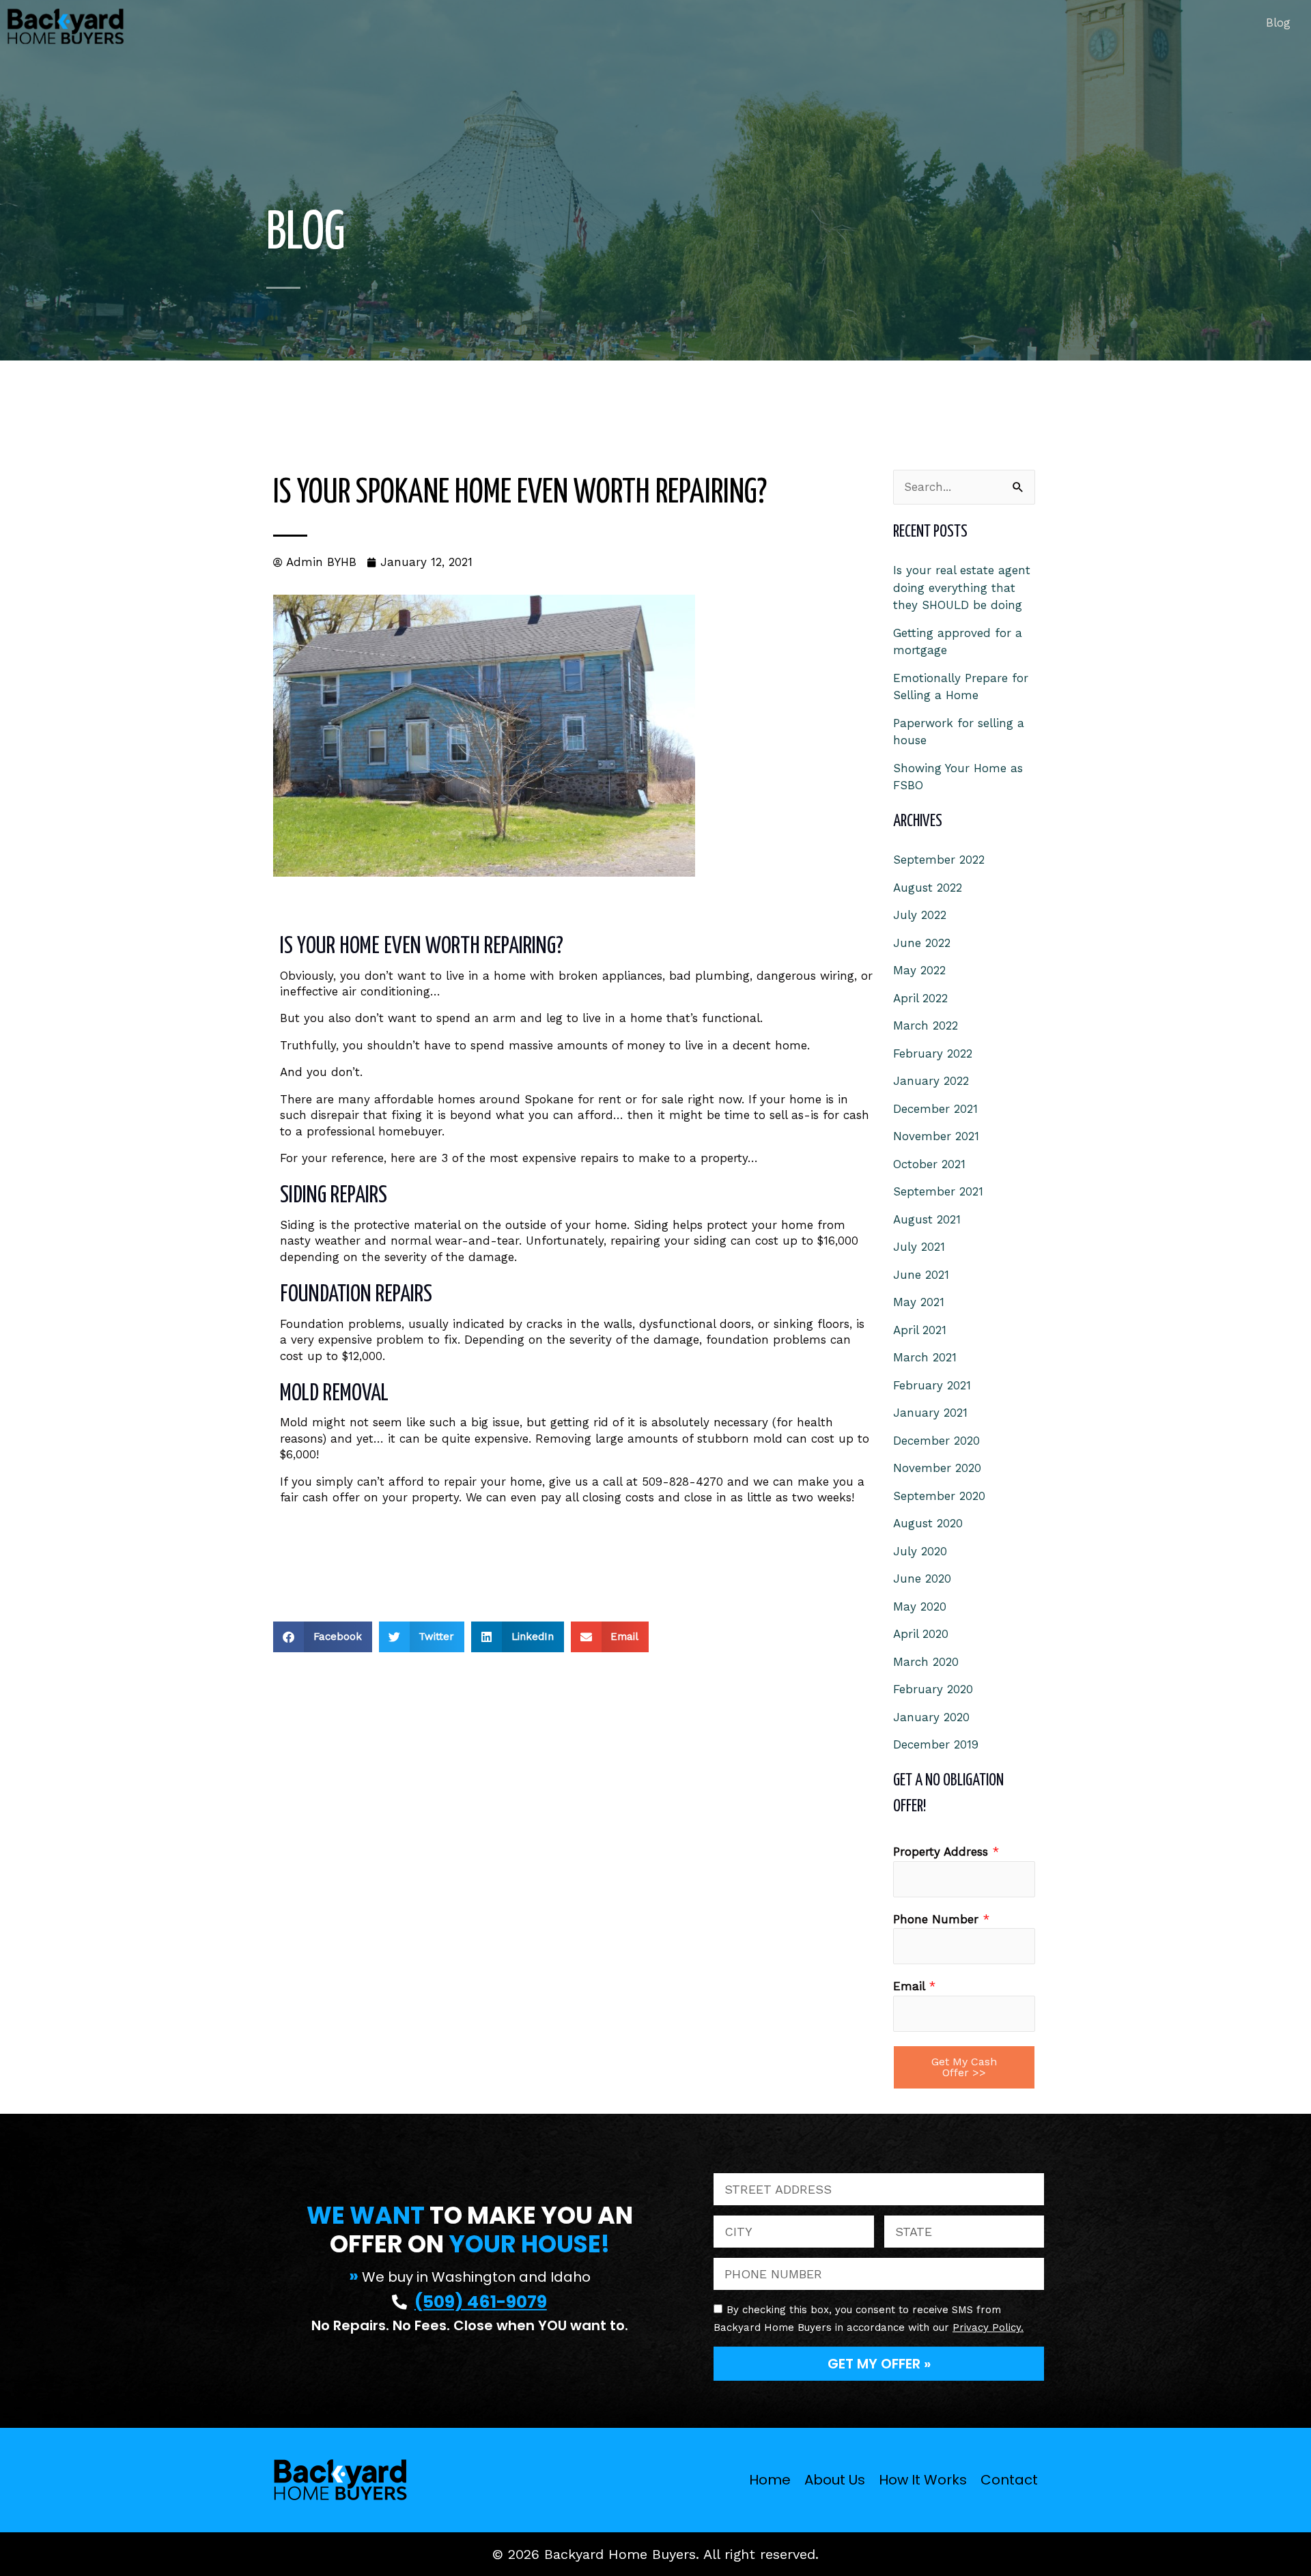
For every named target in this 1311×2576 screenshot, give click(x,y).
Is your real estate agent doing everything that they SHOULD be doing (962, 588)
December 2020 (936, 1441)
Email (914, 1986)
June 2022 (922, 943)
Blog (1278, 23)
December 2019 (936, 1744)
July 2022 (920, 915)
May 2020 (920, 1607)
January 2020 (931, 1717)
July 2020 (920, 1551)
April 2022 (920, 998)
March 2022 (926, 1025)
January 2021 (930, 1413)
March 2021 (925, 1357)
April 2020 (921, 1634)
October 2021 (929, 1164)
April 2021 (920, 1330)
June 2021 (921, 1275)
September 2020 (939, 1496)
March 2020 (926, 1662)
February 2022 (933, 1053)
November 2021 (936, 1136)
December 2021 (935, 1109)
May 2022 (919, 970)
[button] (323, 1637)
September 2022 (939, 860)
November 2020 (937, 1468)
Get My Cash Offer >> (964, 2067)
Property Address (946, 1852)
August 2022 (928, 888)
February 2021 (932, 1385)
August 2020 (928, 1523)
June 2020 (922, 1579)
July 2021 (919, 1247)
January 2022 (931, 1081)
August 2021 (927, 1219)
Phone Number (941, 1919)
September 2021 (938, 1191)
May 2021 (919, 1302)
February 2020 (933, 1689)
